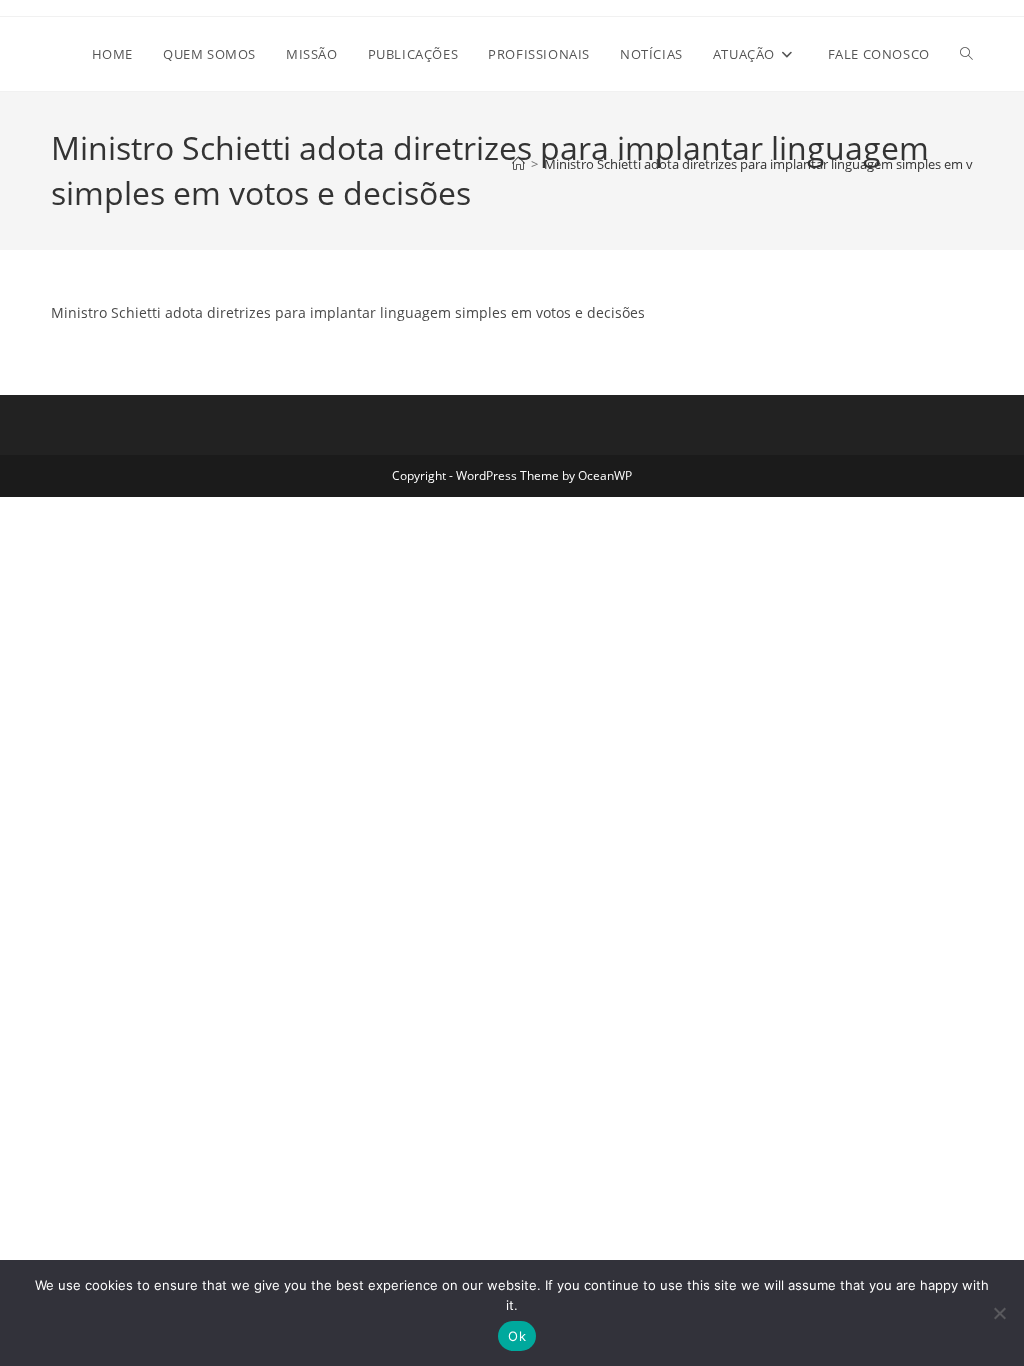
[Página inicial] (518, 164)
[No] (999, 1313)
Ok (517, 1336)
